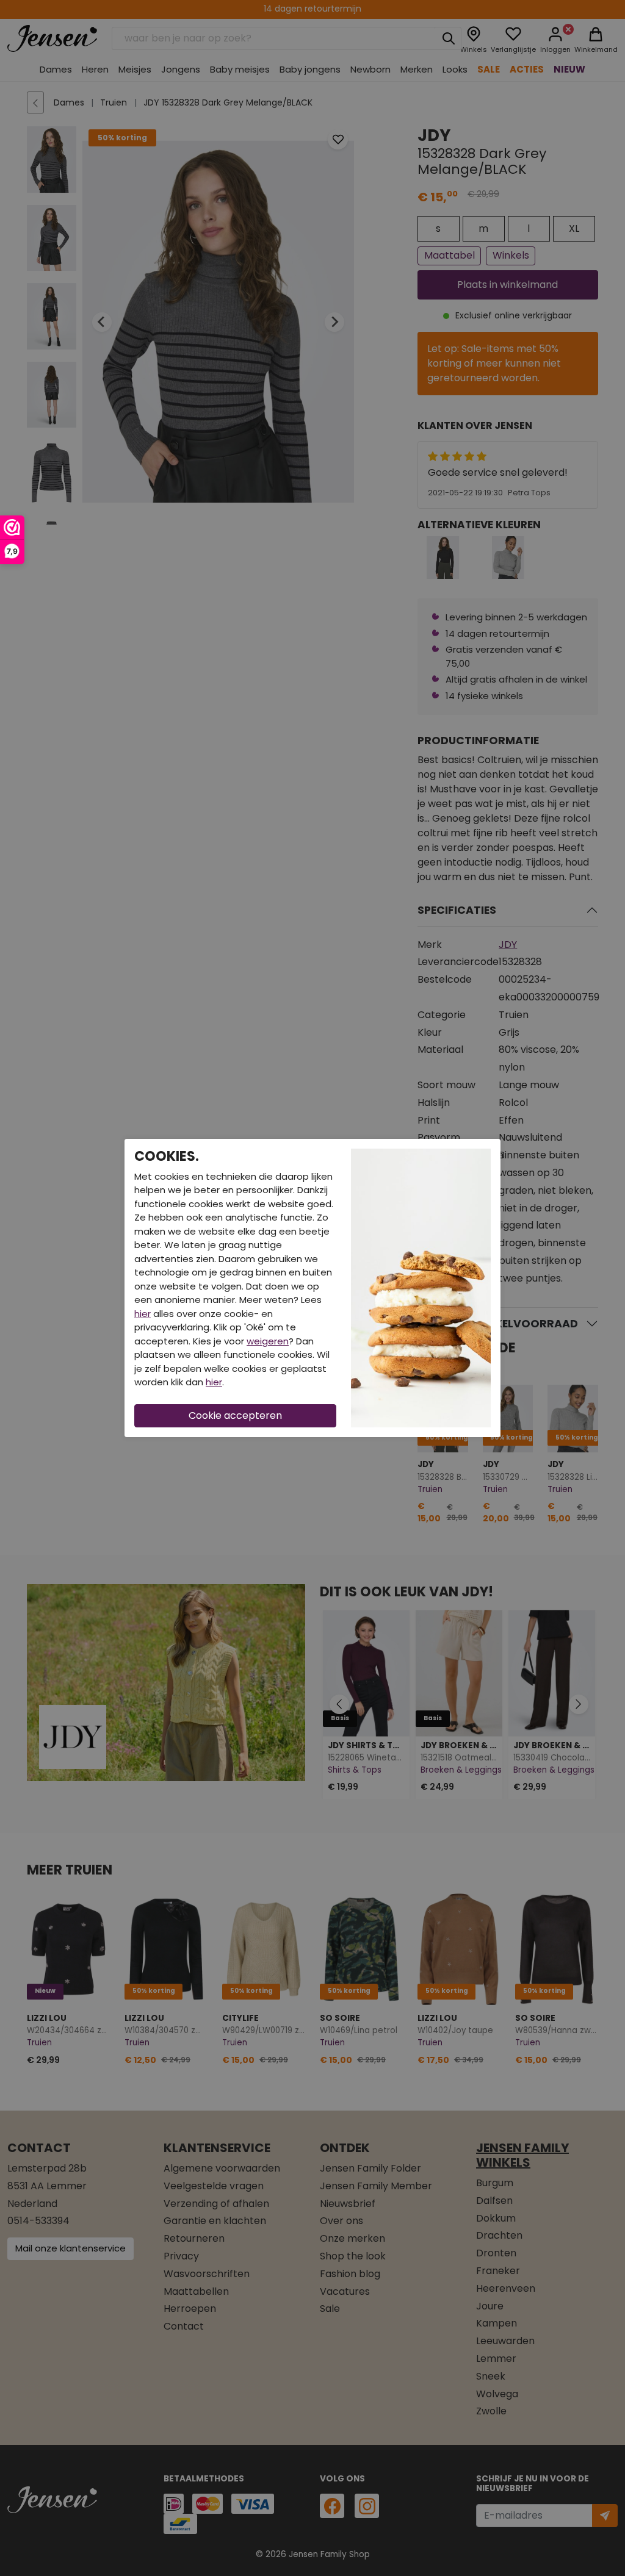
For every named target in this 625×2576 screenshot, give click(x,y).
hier (143, 1314)
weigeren (268, 1341)
